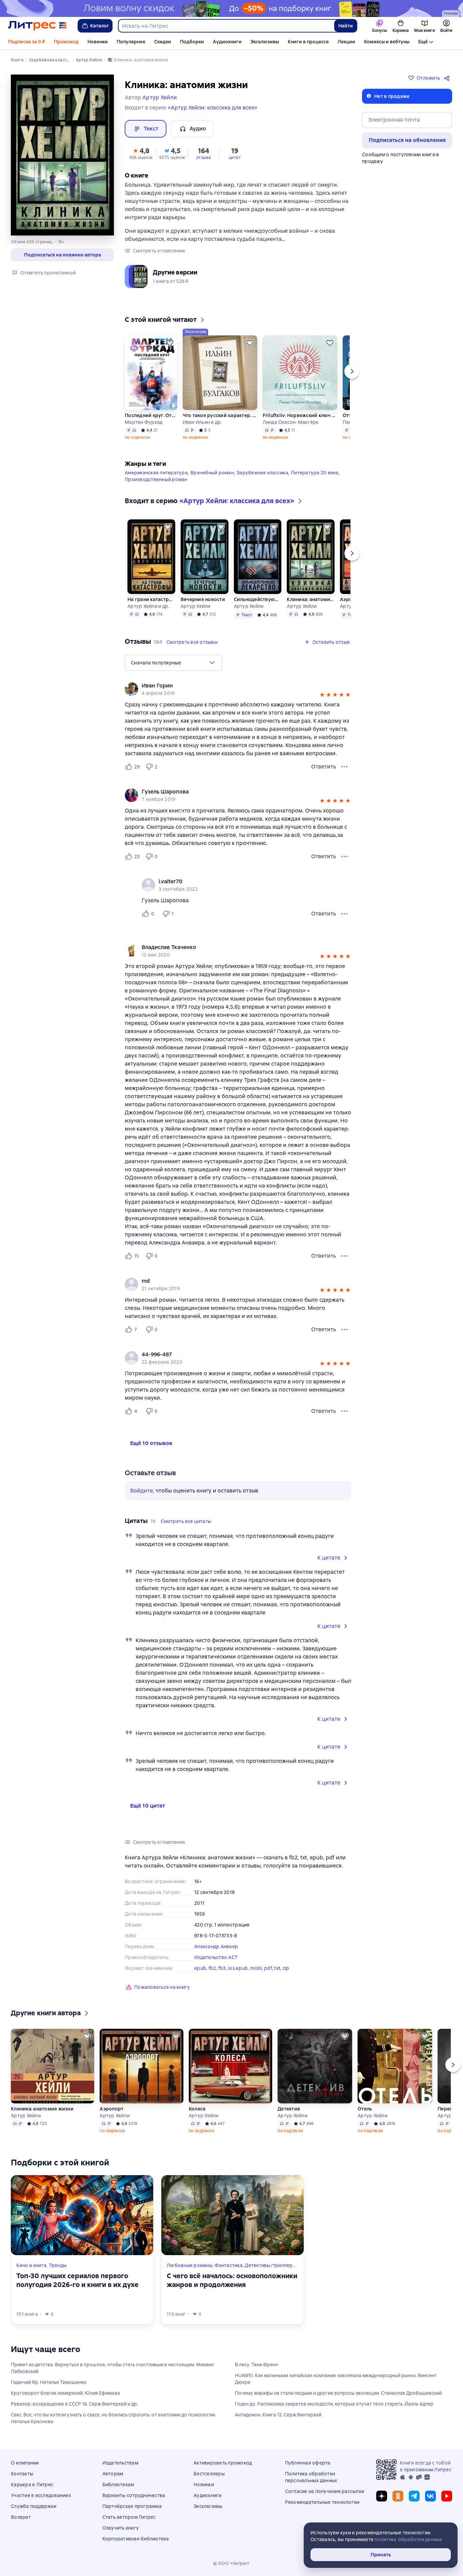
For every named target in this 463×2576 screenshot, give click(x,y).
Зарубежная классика (262, 473)
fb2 (212, 1968)
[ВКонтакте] (430, 2496)
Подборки (192, 42)
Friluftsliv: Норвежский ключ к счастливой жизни (300, 415)
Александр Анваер (216, 1946)
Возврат (21, 2517)
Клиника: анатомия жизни (310, 599)
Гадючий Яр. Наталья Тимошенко (49, 2382)
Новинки (98, 42)
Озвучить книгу (121, 2528)
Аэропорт (112, 2109)
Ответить (324, 767)
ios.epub (238, 1968)
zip (286, 1968)
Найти (346, 26)
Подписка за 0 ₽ (27, 42)
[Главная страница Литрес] (37, 26)
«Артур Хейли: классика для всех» (213, 108)
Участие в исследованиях (41, 2495)
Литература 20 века (315, 473)
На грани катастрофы (151, 599)
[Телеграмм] (414, 2496)
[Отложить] (170, 343)
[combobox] (226, 26)
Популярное (131, 42)
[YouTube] (447, 2496)
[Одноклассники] (398, 2496)
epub (200, 1968)
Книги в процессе (308, 42)
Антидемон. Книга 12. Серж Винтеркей (278, 2415)
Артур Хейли (196, 606)
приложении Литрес (428, 2470)
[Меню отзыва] (344, 767)
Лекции (346, 42)
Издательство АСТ (216, 1957)
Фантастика (229, 2265)
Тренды (58, 2265)
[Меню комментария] (344, 914)
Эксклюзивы (265, 42)
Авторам (113, 2474)
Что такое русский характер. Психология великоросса (220, 415)
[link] (228, 686)
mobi (256, 1968)
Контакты (22, 2474)
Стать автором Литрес (129, 2517)
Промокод (66, 42)
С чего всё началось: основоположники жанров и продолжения (232, 2280)
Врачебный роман (212, 473)
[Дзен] (382, 2496)
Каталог (100, 26)
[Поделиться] (448, 78)
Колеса (197, 2109)
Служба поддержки (34, 2506)
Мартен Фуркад (144, 422)
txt (277, 1968)
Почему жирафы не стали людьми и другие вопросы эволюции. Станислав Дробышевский (338, 2393)
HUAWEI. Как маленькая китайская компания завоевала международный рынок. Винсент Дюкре (336, 2379)
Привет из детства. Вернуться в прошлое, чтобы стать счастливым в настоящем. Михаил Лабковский (112, 2368)
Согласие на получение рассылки (325, 2491)
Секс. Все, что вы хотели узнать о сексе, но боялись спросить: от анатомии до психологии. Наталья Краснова (113, 2418)
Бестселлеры (209, 2474)
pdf (268, 1968)
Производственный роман (156, 479)
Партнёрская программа (132, 2506)
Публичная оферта (308, 2463)
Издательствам (120, 2463)
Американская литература (156, 473)
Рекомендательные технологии (322, 2502)
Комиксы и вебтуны (387, 42)
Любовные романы (190, 2265)
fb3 (222, 1968)
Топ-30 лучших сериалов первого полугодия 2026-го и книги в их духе (77, 2280)
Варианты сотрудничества (134, 2495)
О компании (25, 2463)
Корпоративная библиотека (136, 2539)
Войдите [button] (142, 1491)
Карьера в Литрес (32, 2485)
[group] (238, 689)
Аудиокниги (227, 42)
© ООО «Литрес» (231, 2563)
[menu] (174, 663)
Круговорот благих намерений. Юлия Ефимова (65, 2393)
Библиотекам (118, 2485)
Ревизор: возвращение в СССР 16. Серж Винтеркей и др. (74, 2404)
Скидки (163, 42)
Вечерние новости (203, 599)
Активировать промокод (223, 2463)
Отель (365, 2109)
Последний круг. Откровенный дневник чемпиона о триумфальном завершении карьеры (151, 415)
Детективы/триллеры (270, 2265)
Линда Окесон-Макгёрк (291, 422)
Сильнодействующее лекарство (258, 599)
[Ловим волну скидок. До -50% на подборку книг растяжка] (231, 8)
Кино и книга (31, 2265)
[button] (141, 153)
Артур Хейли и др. (148, 606)
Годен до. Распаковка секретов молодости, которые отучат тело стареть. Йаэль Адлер (334, 2404)
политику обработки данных (408, 2539)
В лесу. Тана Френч (257, 2365)
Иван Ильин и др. (202, 422)
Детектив (289, 2109)
